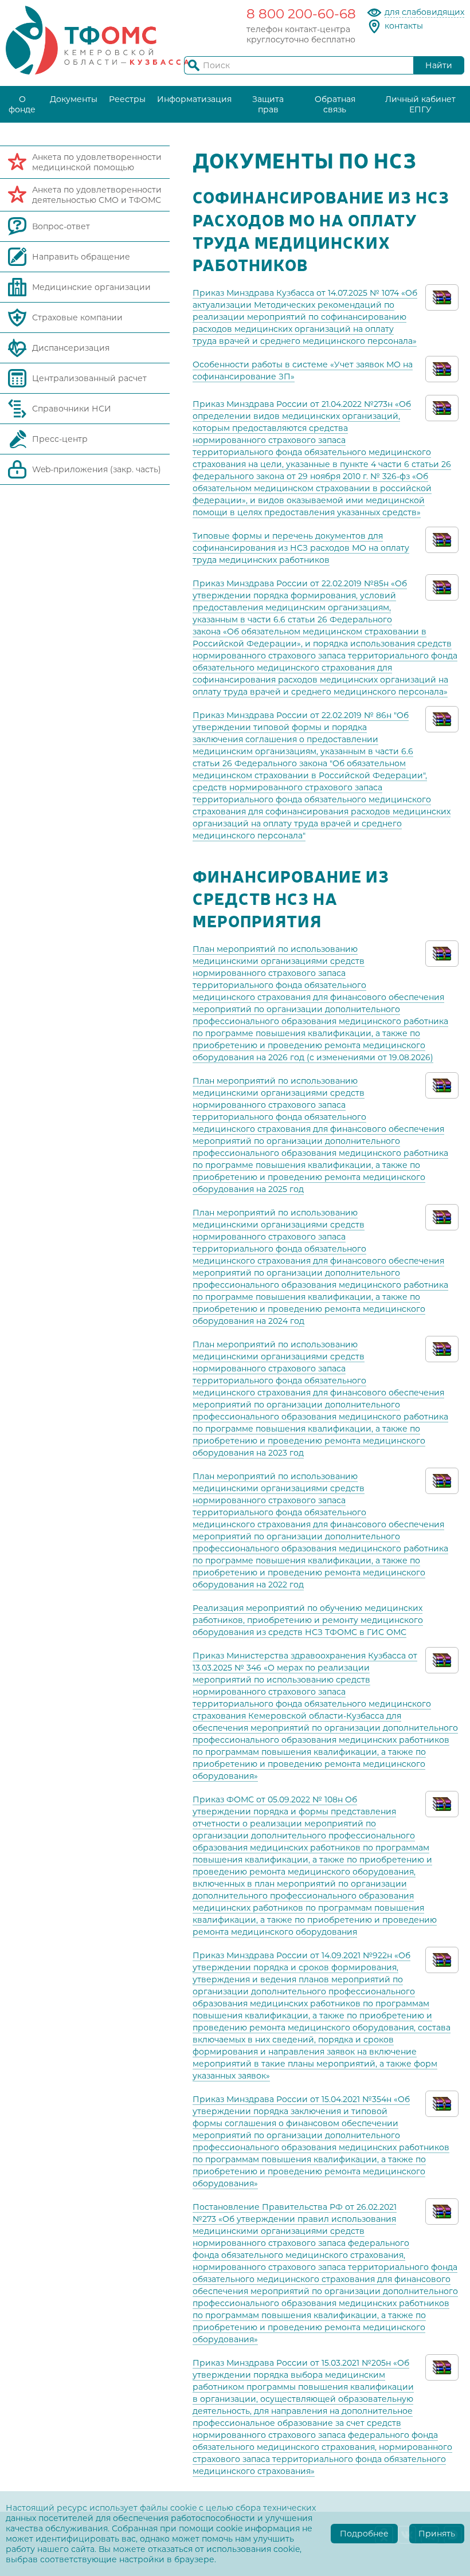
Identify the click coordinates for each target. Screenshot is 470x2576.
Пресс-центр (60, 439)
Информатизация (194, 99)
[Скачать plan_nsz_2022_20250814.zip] (442, 1480)
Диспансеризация (71, 348)
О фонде (22, 104)
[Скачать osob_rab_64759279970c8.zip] (442, 368)
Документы (74, 99)
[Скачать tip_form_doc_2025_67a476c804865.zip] (442, 539)
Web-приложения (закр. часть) (97, 469)
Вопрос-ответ (61, 226)
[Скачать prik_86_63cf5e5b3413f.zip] (442, 719)
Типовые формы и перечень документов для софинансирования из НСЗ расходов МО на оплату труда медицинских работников (301, 548)
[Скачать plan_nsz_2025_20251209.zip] (442, 1084)
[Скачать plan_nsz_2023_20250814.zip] (442, 1348)
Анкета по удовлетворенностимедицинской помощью (97, 162)
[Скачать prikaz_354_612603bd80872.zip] (442, 2103)
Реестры (127, 99)
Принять (437, 2534)
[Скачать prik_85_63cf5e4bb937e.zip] (442, 587)
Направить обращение (81, 257)
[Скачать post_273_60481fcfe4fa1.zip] (442, 2210)
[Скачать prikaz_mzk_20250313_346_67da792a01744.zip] (442, 1659)
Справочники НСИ (72, 409)
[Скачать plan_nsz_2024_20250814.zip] (442, 1216)
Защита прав (268, 104)
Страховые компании (77, 317)
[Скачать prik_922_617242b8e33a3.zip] (442, 1959)
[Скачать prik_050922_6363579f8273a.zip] (442, 1803)
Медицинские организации (91, 287)
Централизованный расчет (89, 378)
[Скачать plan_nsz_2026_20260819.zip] (442, 952)
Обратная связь (335, 104)
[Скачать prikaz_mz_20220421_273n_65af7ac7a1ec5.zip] (442, 407)
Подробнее (364, 2534)
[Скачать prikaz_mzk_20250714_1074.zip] (442, 296)
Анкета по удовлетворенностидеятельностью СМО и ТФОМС (97, 195)
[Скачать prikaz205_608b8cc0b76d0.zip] (442, 2366)
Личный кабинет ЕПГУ (420, 104)
